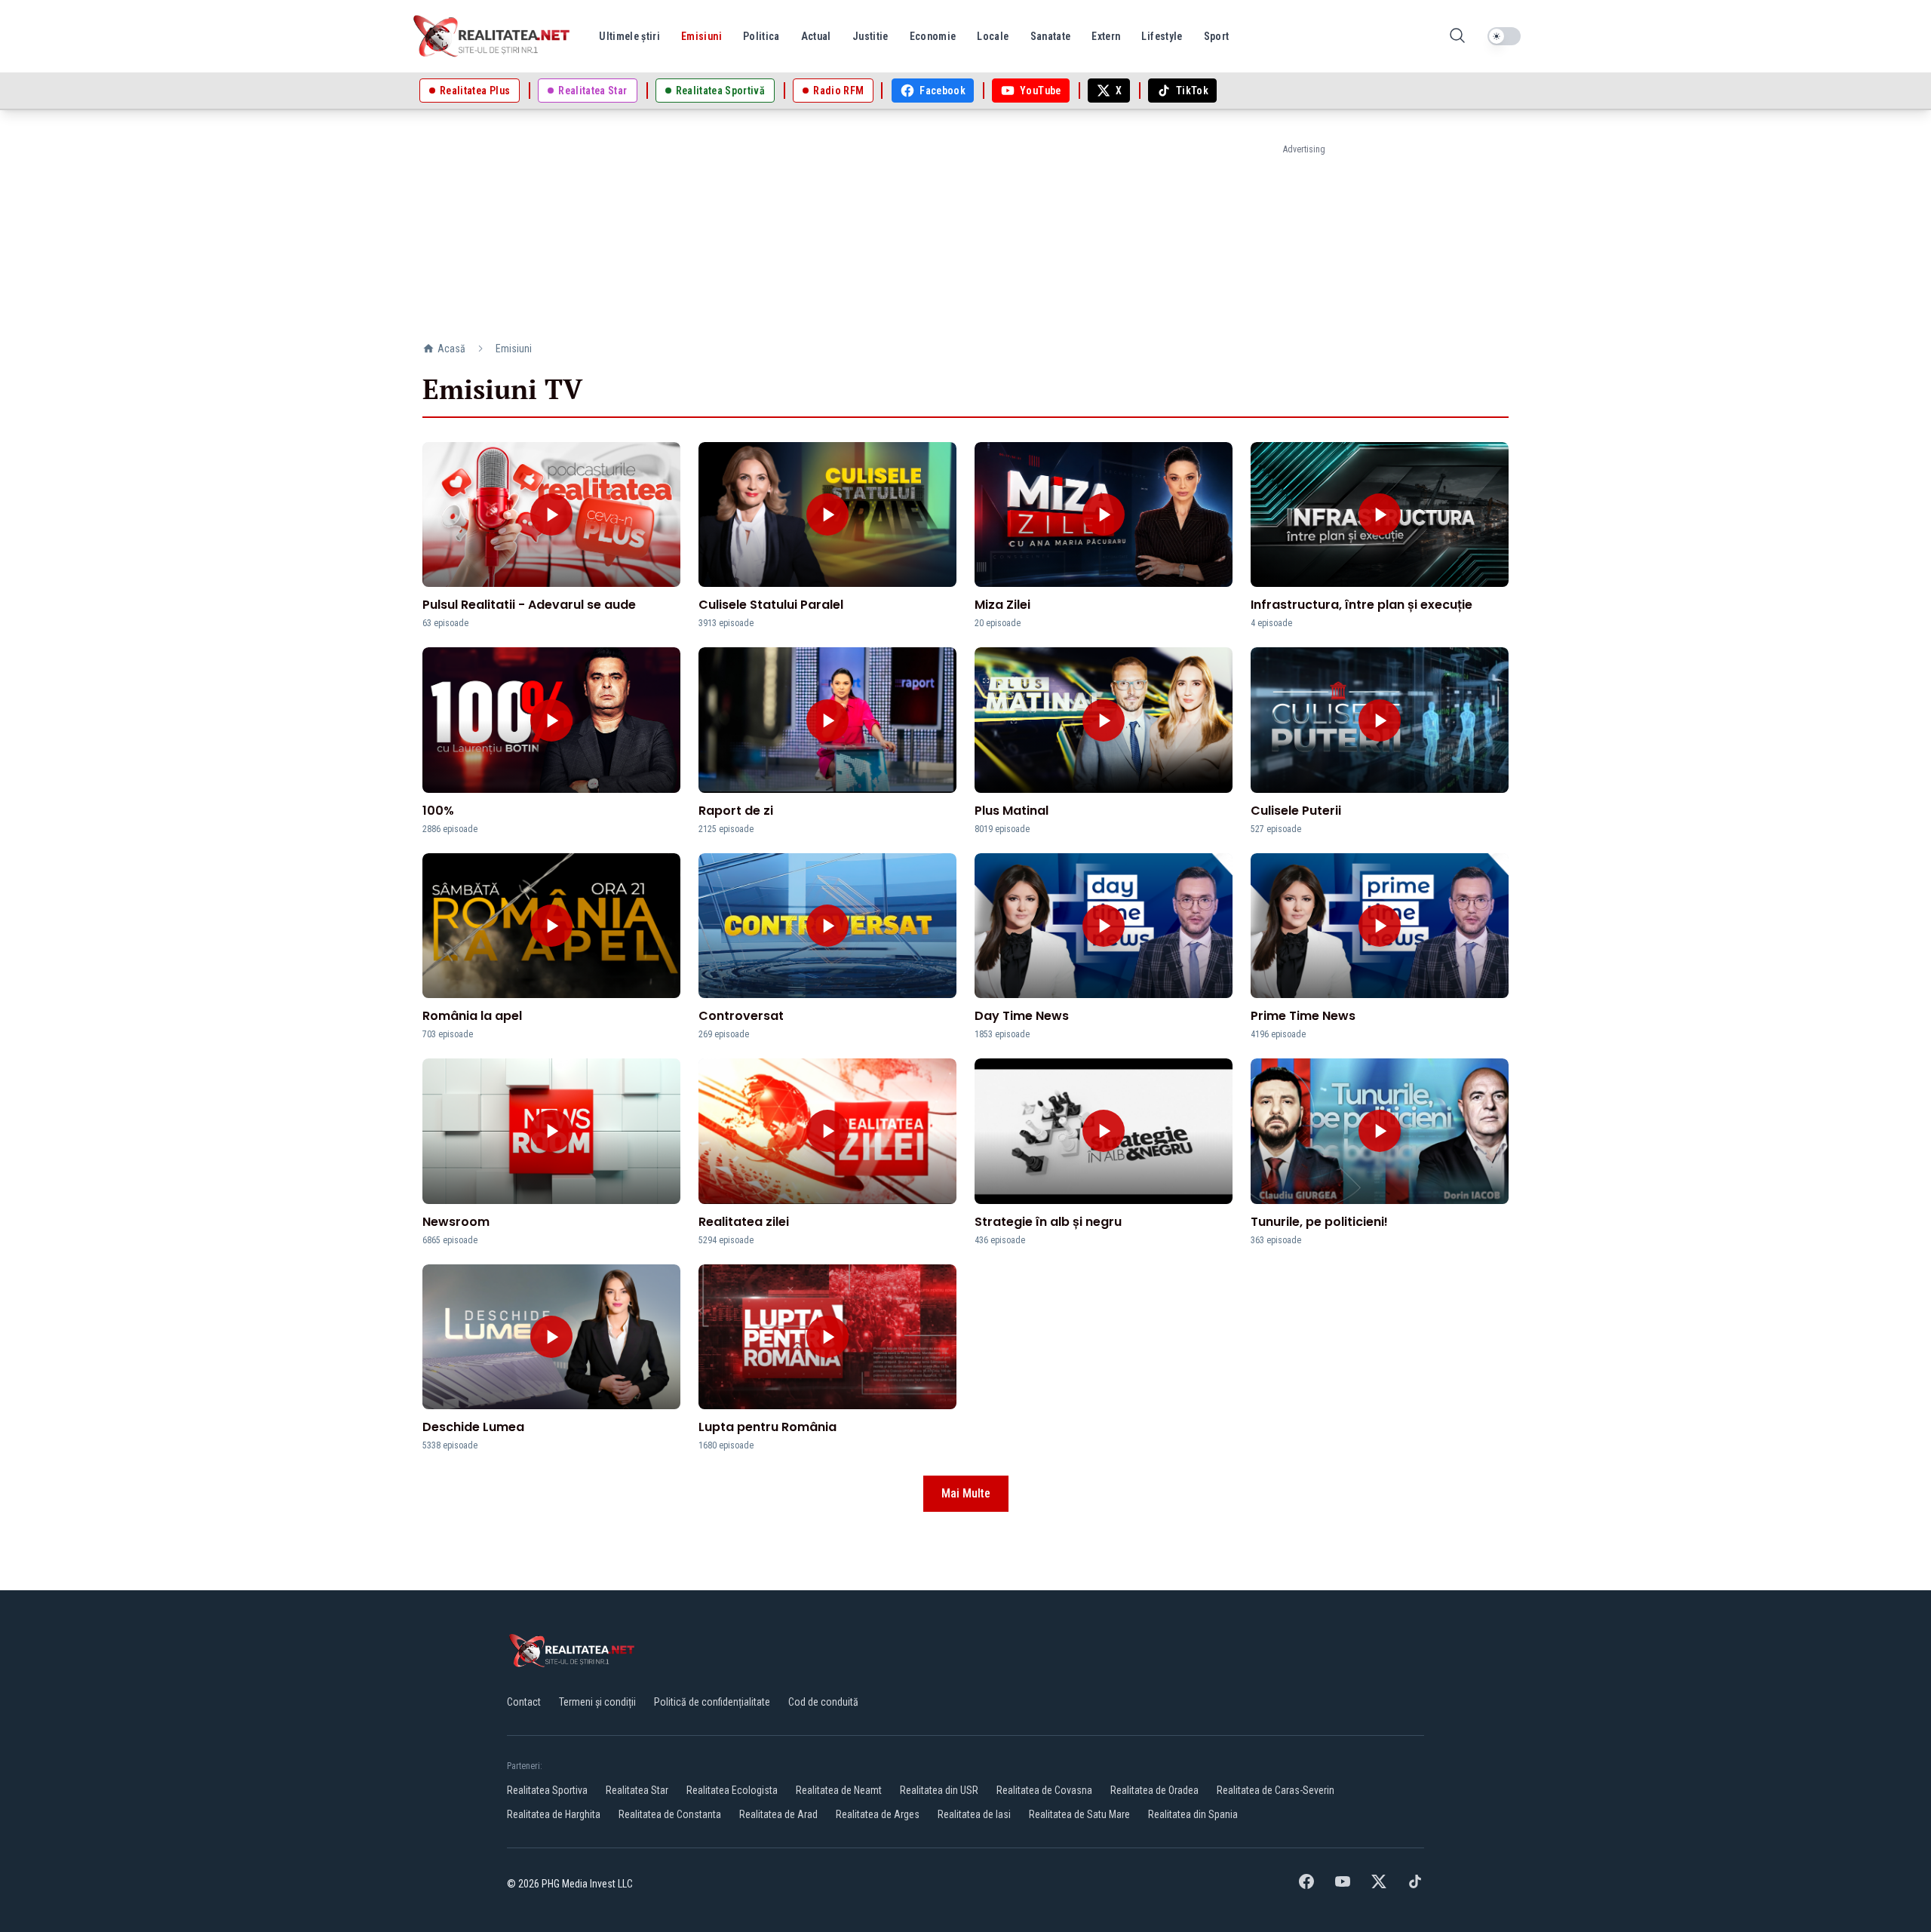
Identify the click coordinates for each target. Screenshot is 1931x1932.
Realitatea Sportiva (547, 1790)
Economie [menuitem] (933, 36)
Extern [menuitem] (1106, 36)
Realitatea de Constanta (670, 1814)
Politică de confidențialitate (712, 1702)
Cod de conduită (823, 1702)
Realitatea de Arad (778, 1814)
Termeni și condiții (597, 1702)
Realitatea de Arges (878, 1814)
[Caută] (1457, 37)
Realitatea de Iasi (974, 1814)
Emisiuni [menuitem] (701, 36)
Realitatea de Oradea (1154, 1790)
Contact (524, 1702)
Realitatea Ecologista (732, 1790)
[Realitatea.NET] (493, 36)
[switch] (1504, 36)
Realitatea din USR (939, 1790)
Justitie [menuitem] (870, 36)
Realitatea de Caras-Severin (1276, 1790)
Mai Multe (966, 1493)
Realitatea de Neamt (839, 1790)
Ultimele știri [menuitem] (629, 36)
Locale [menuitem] (993, 36)
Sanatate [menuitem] (1051, 36)
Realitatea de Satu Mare (1079, 1814)
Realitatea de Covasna (1044, 1790)
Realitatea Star (637, 1790)
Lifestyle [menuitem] (1162, 36)
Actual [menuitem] (816, 36)
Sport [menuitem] (1217, 36)
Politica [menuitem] (761, 36)
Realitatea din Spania (1193, 1814)
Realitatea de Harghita (554, 1814)
